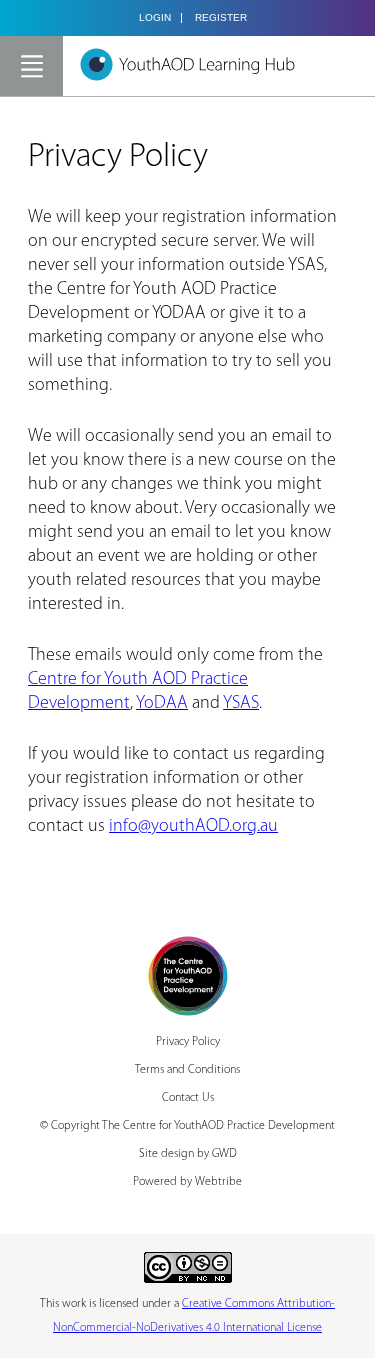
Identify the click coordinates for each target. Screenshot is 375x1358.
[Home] (187, 64)
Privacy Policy (188, 1042)
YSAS (241, 704)
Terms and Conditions (187, 1070)
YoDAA (162, 704)
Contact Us (188, 1098)
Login (155, 18)
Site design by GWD (188, 1154)
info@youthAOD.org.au (193, 827)
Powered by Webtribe (187, 1182)
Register (221, 18)
